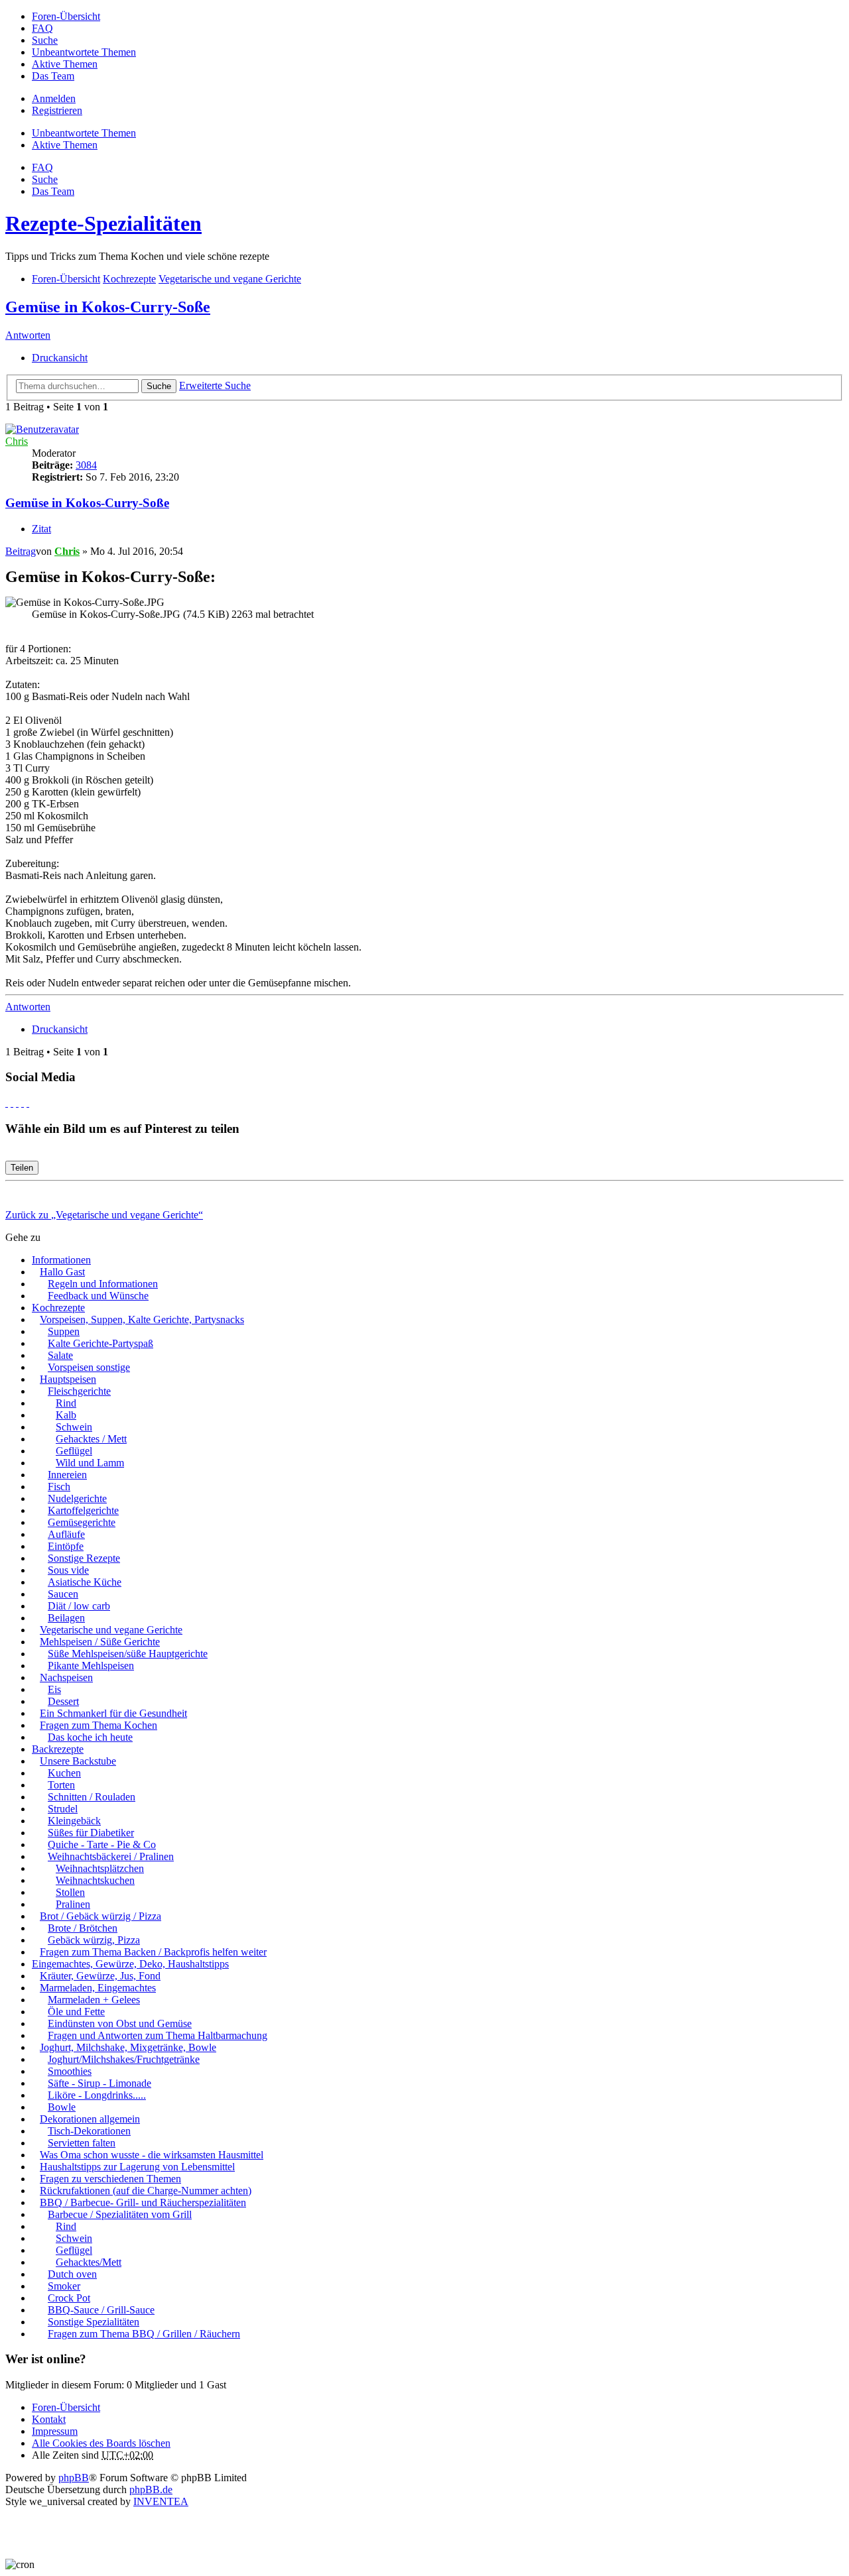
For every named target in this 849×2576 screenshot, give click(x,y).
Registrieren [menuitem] (57, 110)
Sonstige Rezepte (84, 1558)
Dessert (63, 1701)
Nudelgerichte (77, 1498)
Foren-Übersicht (66, 2407)
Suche (159, 386)
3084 (86, 465)
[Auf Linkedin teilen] (23, 1103)
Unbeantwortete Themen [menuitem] (84, 52)
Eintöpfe (66, 1546)
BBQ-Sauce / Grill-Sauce (101, 2310)
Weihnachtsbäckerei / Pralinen (111, 1856)
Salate (60, 1355)
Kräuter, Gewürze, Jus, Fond (100, 1976)
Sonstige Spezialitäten (94, 2322)
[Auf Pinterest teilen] (28, 1103)
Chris (17, 441)
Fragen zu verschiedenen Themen (110, 2179)
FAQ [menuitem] (42, 28)
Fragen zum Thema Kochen (98, 1725)
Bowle (62, 2107)
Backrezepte (58, 1749)
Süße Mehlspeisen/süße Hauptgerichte (128, 1654)
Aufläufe (66, 1534)
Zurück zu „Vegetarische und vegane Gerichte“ (104, 1215)
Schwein (74, 1427)
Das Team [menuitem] (53, 76)
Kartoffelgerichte (83, 1510)
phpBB (74, 2478)
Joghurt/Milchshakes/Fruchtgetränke (124, 2059)
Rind (66, 1403)
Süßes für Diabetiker (91, 1833)
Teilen (22, 1168)
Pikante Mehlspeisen (91, 1666)
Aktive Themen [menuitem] (65, 64)
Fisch (59, 1487)
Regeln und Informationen (103, 1284)
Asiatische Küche (85, 1582)
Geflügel (74, 1451)
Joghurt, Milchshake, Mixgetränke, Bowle (128, 2047)
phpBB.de (151, 2489)
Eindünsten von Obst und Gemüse (120, 2023)
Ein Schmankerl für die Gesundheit (113, 1713)
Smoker (64, 2286)
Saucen (63, 1594)
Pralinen (73, 1904)
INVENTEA (161, 2501)
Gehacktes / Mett (91, 1439)
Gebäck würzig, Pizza (94, 1940)
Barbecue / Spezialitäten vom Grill (120, 2214)
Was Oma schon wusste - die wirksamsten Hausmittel (152, 2155)
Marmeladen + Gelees (94, 2000)
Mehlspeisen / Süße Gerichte (100, 1642)
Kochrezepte (58, 1308)
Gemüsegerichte (82, 1522)
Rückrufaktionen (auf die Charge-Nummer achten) (146, 2191)
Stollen (70, 1892)
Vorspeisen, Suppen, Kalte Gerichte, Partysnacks (142, 1319)
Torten (61, 1785)
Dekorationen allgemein (90, 2119)
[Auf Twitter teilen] (12, 1103)
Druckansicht (60, 358)
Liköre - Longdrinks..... (97, 2095)
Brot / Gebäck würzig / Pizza (100, 1916)
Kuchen (64, 1773)
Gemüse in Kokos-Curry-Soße (108, 307)
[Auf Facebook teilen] (7, 1103)
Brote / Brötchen (83, 1928)
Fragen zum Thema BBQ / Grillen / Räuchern (144, 2334)
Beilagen (66, 1618)
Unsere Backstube (78, 1761)
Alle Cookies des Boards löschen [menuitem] (101, 2443)
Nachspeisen (66, 1677)
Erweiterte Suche (215, 385)
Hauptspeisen (68, 1379)
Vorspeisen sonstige (89, 1367)
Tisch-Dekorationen (89, 2131)
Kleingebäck (74, 1821)
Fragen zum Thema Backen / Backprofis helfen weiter (153, 1952)
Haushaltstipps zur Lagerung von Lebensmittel (137, 2167)
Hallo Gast (62, 1272)
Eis (54, 1689)
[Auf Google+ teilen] (17, 1103)
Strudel (63, 1809)
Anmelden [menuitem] (54, 98)
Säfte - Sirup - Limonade (99, 2083)
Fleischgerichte (79, 1391)
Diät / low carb (79, 1606)
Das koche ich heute (90, 1737)
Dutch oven (72, 2274)
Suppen (64, 1331)
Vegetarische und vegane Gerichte (111, 1630)
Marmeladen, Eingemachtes (98, 1988)
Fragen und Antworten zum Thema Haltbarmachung (158, 2035)
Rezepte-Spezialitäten (103, 223)
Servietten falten (82, 2143)
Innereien (67, 1475)
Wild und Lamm (90, 1463)
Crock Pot (69, 2298)
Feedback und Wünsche (98, 1296)
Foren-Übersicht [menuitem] (66, 16)
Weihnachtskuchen (95, 1880)
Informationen (61, 1260)
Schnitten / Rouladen (92, 1797)
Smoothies (70, 2071)
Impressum (55, 2431)
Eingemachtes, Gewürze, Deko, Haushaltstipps (130, 1964)
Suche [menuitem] (45, 40)
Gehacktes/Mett (89, 2262)
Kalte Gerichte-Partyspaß (100, 1343)
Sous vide (68, 1570)
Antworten (28, 335)
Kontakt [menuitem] (49, 2419)
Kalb (66, 1415)
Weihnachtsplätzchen (100, 1868)
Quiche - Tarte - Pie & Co (102, 1844)
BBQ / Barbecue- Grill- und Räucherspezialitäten (143, 2202)
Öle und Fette (76, 2012)
